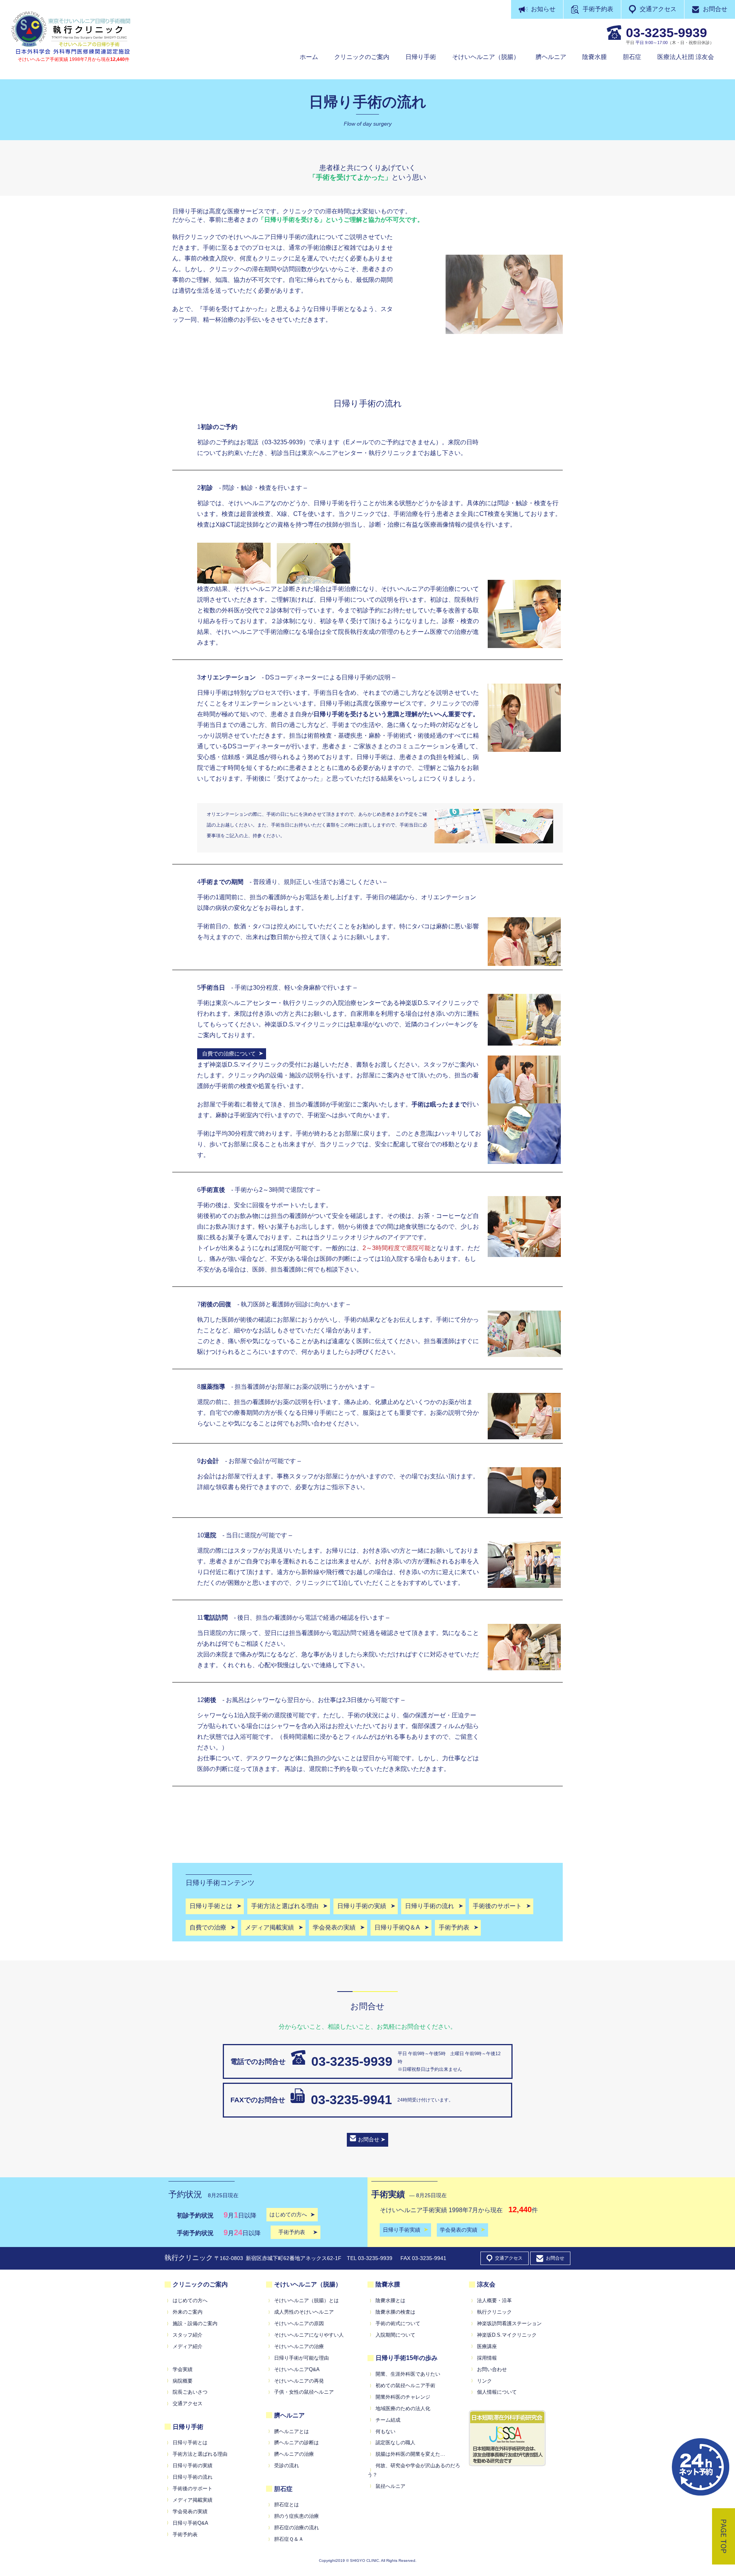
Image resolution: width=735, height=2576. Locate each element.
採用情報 (487, 2358)
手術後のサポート (193, 2488)
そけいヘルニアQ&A (297, 2369)
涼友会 (486, 2284)
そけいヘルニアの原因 (299, 2323)
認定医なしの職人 (395, 2443)
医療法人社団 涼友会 (686, 57)
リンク (484, 2381)
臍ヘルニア (551, 57)
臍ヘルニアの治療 (294, 2454)
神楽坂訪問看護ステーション (509, 2323)
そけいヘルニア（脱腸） (486, 57)
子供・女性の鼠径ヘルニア (304, 2392)
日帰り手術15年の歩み (407, 2358)
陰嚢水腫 (595, 57)
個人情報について (497, 2392)
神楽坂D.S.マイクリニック (507, 2335)
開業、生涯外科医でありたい (408, 2374)
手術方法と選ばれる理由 (200, 2454)
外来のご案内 (188, 2312)
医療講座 (487, 2346)
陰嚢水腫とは (390, 2300)
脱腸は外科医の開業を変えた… (410, 2454)
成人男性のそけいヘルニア (304, 2312)
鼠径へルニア (390, 2486)
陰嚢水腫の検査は (395, 2312)
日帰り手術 (421, 57)
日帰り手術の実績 (193, 2466)
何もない (385, 2431)
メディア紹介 (188, 2346)
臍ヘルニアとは (292, 2431)
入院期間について (395, 2335)
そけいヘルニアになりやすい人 (309, 2335)
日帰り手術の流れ (193, 2477)
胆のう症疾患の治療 (296, 2516)
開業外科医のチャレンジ (403, 2397)
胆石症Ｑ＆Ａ (289, 2539)
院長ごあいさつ (190, 2392)
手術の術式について (398, 2323)
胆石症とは (287, 2505)
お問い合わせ (492, 2369)
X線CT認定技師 (237, 525)
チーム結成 (388, 2420)
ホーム (309, 57)
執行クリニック (494, 2312)
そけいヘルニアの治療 (299, 2346)
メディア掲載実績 (193, 2500)
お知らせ (543, 9)
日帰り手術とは (190, 2443)
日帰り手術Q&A (190, 2523)
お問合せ (715, 9)
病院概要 (183, 2381)
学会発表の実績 (190, 2511)
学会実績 (183, 2369)
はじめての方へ (190, 2300)
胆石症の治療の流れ (296, 2528)
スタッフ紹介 (188, 2335)
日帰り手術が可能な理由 (301, 2358)
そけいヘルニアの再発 (299, 2381)
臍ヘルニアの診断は (296, 2443)
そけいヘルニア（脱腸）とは (306, 2300)
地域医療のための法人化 (403, 2408)
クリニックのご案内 (362, 57)
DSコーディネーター (257, 746)
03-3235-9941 (351, 2100)
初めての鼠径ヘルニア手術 (405, 2385)
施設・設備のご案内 (195, 2323)
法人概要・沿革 (494, 2300)
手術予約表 (598, 9)
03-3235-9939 (352, 2061)
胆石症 (632, 57)
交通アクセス (658, 9)
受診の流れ (287, 2466)
